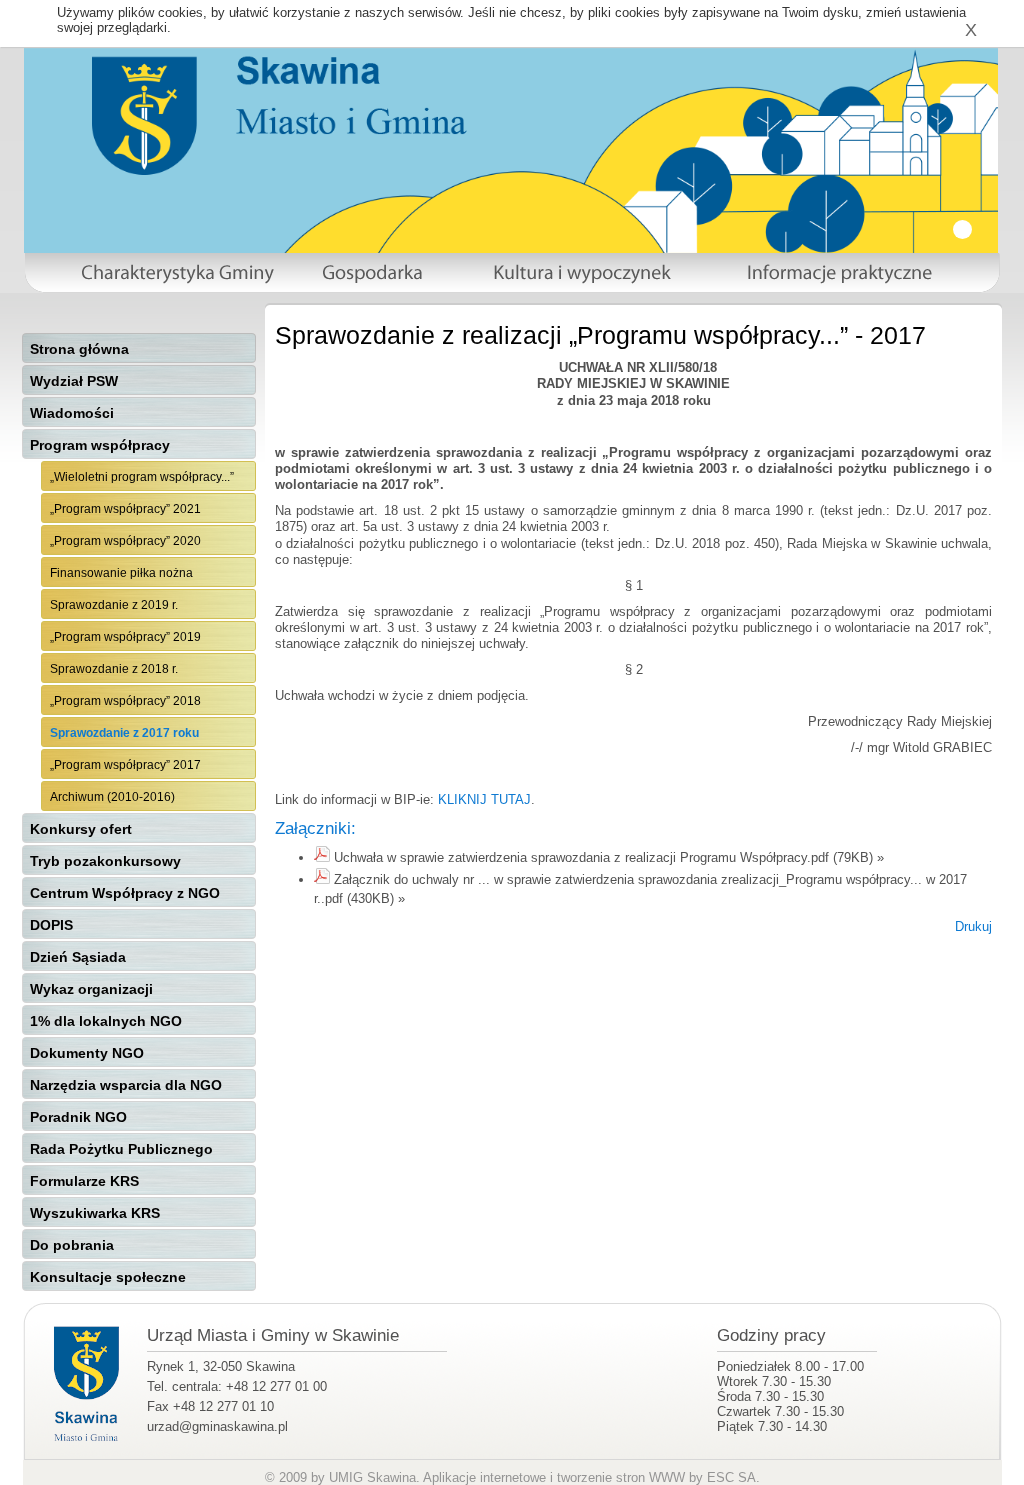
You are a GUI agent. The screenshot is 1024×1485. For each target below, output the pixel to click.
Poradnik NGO (78, 1117)
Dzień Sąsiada (78, 957)
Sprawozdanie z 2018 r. (114, 669)
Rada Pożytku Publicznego (121, 1149)
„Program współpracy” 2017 (125, 765)
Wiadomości (72, 413)
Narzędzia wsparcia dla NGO (126, 1085)
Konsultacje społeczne (108, 1277)
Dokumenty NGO (87, 1053)
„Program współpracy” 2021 (125, 509)
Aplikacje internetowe (484, 1477)
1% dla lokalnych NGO (106, 1021)
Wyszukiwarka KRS (95, 1213)
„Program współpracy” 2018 (125, 701)
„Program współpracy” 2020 (125, 541)
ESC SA (731, 1477)
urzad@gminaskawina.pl (217, 1426)
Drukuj (973, 926)
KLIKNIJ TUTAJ (484, 799)
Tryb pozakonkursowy (105, 861)
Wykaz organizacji (91, 989)
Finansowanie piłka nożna (121, 573)
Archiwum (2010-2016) (112, 797)
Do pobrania (72, 1245)
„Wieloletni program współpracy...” (142, 477)
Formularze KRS (84, 1181)
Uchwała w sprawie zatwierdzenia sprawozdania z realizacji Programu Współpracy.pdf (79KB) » (609, 857)
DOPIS (51, 925)
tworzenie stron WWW (621, 1477)
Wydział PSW (74, 381)
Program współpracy (100, 445)
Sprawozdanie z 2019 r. (114, 605)
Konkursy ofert (81, 829)
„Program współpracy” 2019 (125, 637)
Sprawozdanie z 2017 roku (124, 733)
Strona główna (79, 349)
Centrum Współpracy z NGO (125, 893)
